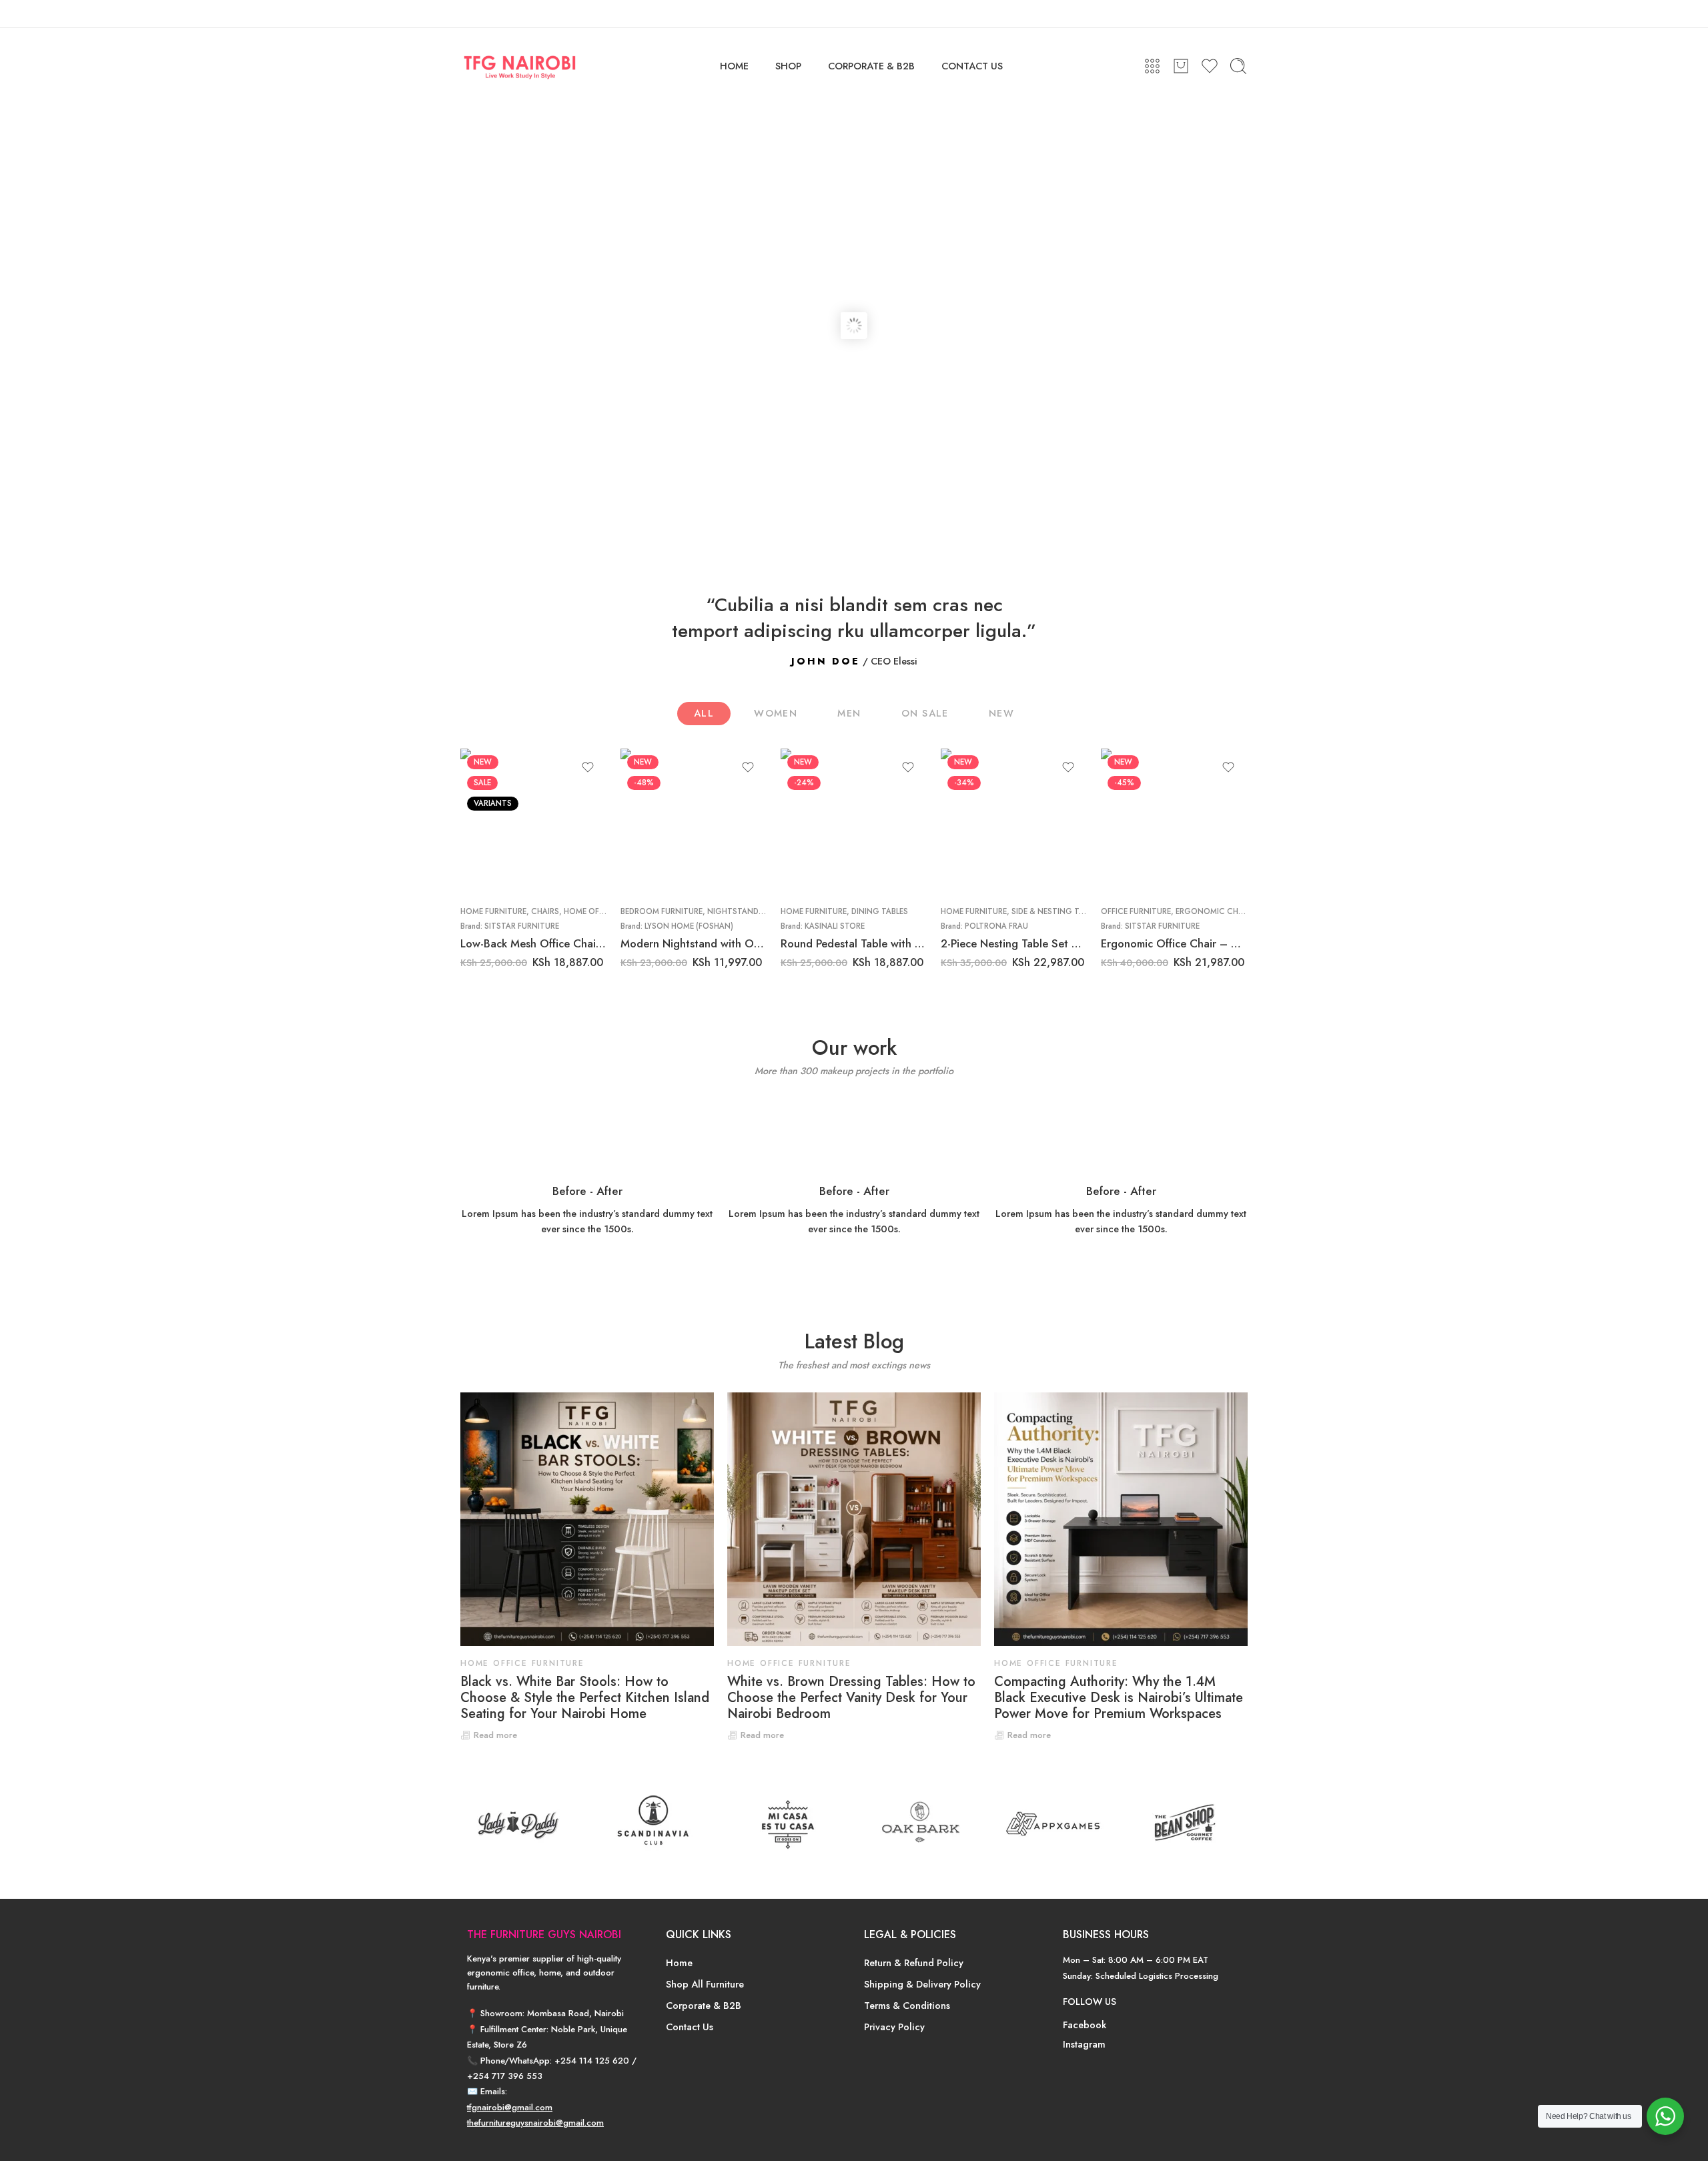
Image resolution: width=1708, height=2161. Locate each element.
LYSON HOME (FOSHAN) (689, 926)
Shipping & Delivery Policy (922, 1984)
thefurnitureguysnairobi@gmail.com (535, 2123)
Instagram (1084, 2044)
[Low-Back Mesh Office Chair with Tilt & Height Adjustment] (534, 822)
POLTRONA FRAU (996, 926)
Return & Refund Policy (914, 1963)
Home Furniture (493, 911)
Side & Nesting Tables (1056, 911)
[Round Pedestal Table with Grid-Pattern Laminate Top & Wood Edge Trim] (854, 822)
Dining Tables (880, 911)
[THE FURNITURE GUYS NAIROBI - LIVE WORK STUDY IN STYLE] (520, 66)
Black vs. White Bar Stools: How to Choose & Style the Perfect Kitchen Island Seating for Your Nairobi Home (585, 1698)
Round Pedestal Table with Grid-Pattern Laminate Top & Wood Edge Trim (854, 943)
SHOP (788, 66)
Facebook (1085, 2025)
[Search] (1238, 66)
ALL (704, 713)
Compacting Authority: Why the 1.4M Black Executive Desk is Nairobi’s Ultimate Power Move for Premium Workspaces (1119, 1698)
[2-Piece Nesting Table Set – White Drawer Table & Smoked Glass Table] (1014, 822)
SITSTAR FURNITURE (522, 926)
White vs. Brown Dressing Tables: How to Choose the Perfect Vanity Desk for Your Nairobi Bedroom (851, 1698)
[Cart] (1181, 66)
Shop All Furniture (705, 1984)
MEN (849, 713)
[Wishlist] (588, 767)
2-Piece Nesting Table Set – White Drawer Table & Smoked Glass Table (1014, 943)
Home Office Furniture (522, 1663)
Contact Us (690, 2027)
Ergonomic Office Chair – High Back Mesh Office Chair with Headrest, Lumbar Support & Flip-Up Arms (1174, 943)
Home (679, 1963)
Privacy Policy (894, 2027)
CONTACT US (972, 66)
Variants (493, 803)
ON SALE (925, 713)
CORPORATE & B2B (871, 66)
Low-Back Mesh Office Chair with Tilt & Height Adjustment (534, 943)
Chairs (545, 911)
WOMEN (776, 713)
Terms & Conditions (907, 2005)
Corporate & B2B (704, 2005)
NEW (1001, 713)
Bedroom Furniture (662, 911)
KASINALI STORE (835, 926)
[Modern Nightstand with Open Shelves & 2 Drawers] (694, 822)
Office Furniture (1136, 911)
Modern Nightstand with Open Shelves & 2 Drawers (694, 943)
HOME (734, 66)
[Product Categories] (1152, 66)
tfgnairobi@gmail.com (510, 2107)
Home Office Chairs (604, 911)
